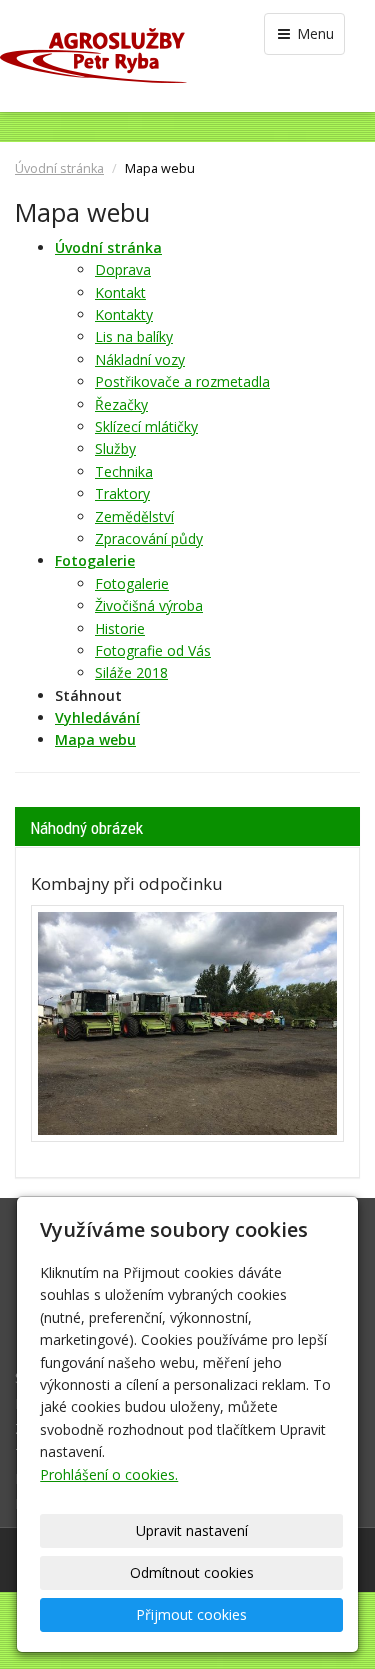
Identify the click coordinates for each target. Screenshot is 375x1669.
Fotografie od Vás (153, 650)
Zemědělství (134, 516)
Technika (124, 471)
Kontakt (120, 292)
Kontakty (124, 314)
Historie (120, 628)
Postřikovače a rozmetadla (182, 381)
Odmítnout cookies (192, 1572)
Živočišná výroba (149, 605)
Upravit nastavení (192, 1530)
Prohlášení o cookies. (109, 1474)
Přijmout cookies (191, 1614)
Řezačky (121, 404)
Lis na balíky (134, 336)
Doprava (123, 269)
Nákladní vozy (140, 359)
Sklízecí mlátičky (146, 426)
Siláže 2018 (131, 672)
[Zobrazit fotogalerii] (187, 1024)
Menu (313, 33)
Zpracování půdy (149, 538)
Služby (115, 448)
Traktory (122, 493)
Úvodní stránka (59, 168)
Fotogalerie (132, 583)
